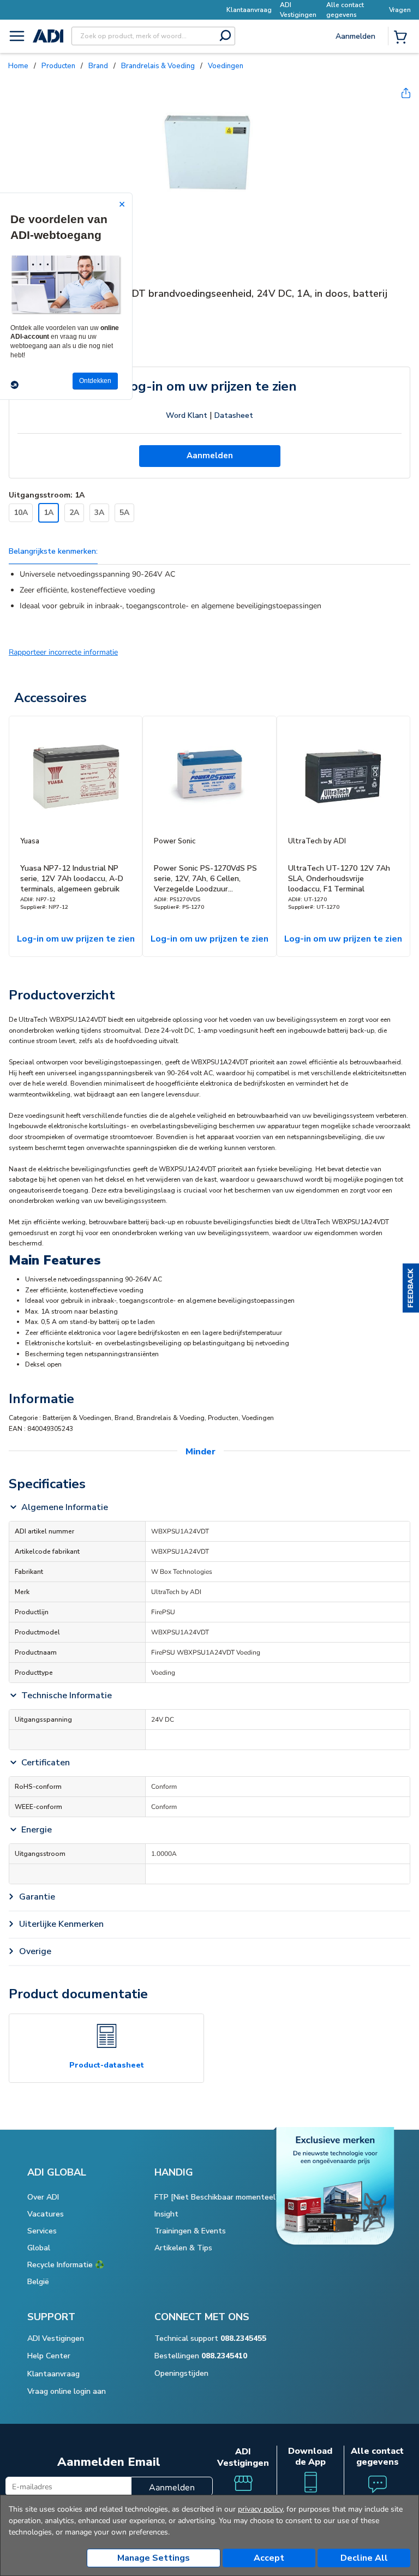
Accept (269, 2558)
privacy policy (260, 2509)
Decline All (364, 2558)
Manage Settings (154, 2558)
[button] (411, 1288)
